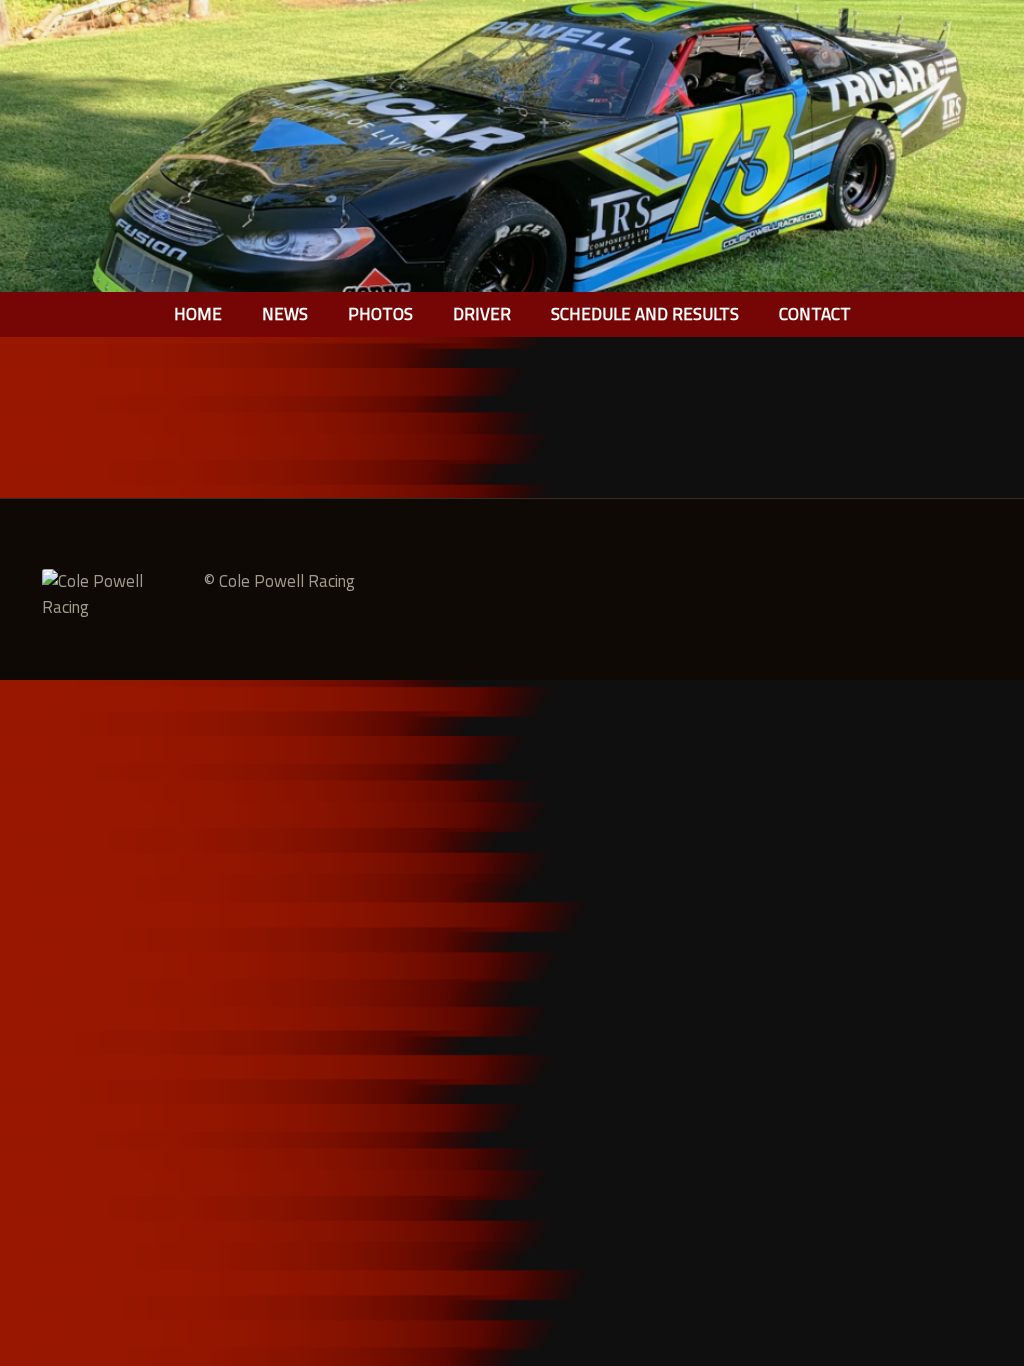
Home (198, 314)
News (285, 314)
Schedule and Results (645, 314)
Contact (815, 314)
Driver (482, 314)
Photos (380, 314)
